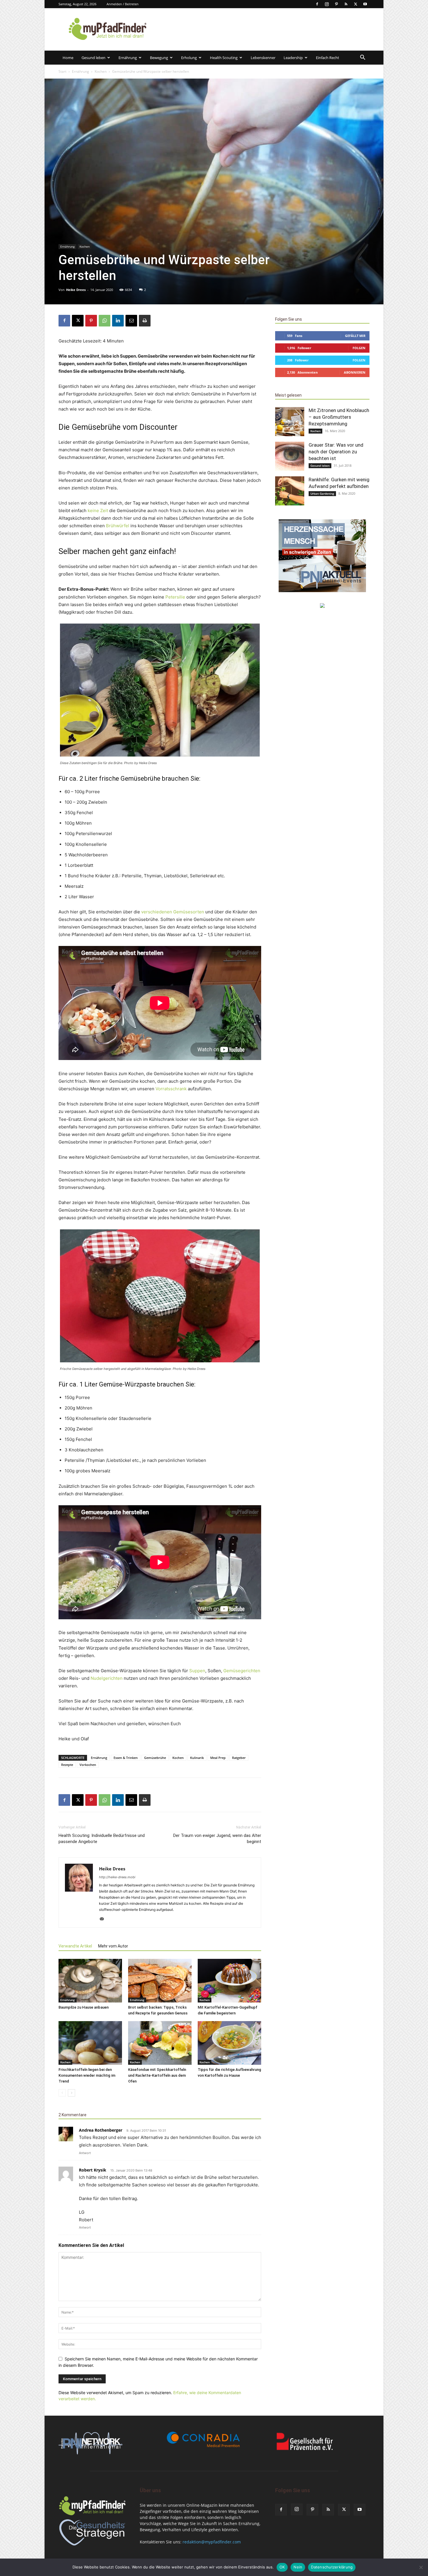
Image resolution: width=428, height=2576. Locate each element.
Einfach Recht (328, 58)
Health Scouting (224, 58)
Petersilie (175, 597)
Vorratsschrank (171, 1089)
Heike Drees (76, 290)
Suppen (197, 1671)
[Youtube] (365, 4)
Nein (298, 2567)
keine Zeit (98, 511)
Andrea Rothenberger (101, 2130)
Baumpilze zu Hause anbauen (84, 2007)
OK (282, 2567)
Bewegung (159, 58)
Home (68, 58)
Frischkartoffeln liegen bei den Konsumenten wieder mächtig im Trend (87, 2075)
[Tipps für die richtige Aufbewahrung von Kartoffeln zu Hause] (229, 2043)
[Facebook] (317, 4)
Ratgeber (239, 1758)
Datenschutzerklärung (332, 2567)
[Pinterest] (336, 4)
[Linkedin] (118, 321)
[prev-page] (62, 2093)
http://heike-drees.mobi (117, 1877)
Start (62, 71)
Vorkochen (88, 1765)
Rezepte (67, 1765)
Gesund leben (93, 58)
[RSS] (346, 4)
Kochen (101, 71)
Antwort (85, 2153)
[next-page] (71, 2093)
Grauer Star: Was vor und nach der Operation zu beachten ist (336, 452)
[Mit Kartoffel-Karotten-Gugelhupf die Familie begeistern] (229, 1981)
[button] (362, 58)
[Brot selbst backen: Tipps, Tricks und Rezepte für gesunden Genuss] (160, 1981)
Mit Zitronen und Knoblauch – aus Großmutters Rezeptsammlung (339, 417)
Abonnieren (355, 372)
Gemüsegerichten (242, 1671)
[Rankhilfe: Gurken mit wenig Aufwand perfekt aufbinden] (290, 491)
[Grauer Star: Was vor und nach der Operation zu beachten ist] (290, 456)
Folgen (359, 348)
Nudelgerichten (107, 1678)
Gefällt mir (355, 336)
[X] (356, 4)
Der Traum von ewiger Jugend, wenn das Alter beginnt (217, 1839)
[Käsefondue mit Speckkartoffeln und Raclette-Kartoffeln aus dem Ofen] (160, 2043)
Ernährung (128, 58)
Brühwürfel (118, 526)
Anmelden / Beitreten (123, 4)
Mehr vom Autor (113, 1946)
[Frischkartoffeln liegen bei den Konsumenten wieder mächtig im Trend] (90, 2043)
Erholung (189, 58)
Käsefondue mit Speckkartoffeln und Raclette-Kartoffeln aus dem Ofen (157, 2075)
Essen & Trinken (126, 1758)
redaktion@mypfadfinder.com (212, 2542)
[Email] (131, 321)
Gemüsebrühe (155, 1758)
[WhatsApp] (105, 321)
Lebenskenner (263, 58)
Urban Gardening (322, 493)
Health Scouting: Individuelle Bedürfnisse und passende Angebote (102, 1839)
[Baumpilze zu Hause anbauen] (90, 1981)
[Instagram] (327, 4)
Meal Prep (218, 1758)
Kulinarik (197, 1758)
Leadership (293, 58)
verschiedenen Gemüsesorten (173, 912)
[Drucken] (145, 321)
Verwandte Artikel (75, 1946)
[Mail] (104, 1919)
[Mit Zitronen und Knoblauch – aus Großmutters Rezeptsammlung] (290, 422)
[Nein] (421, 2567)
